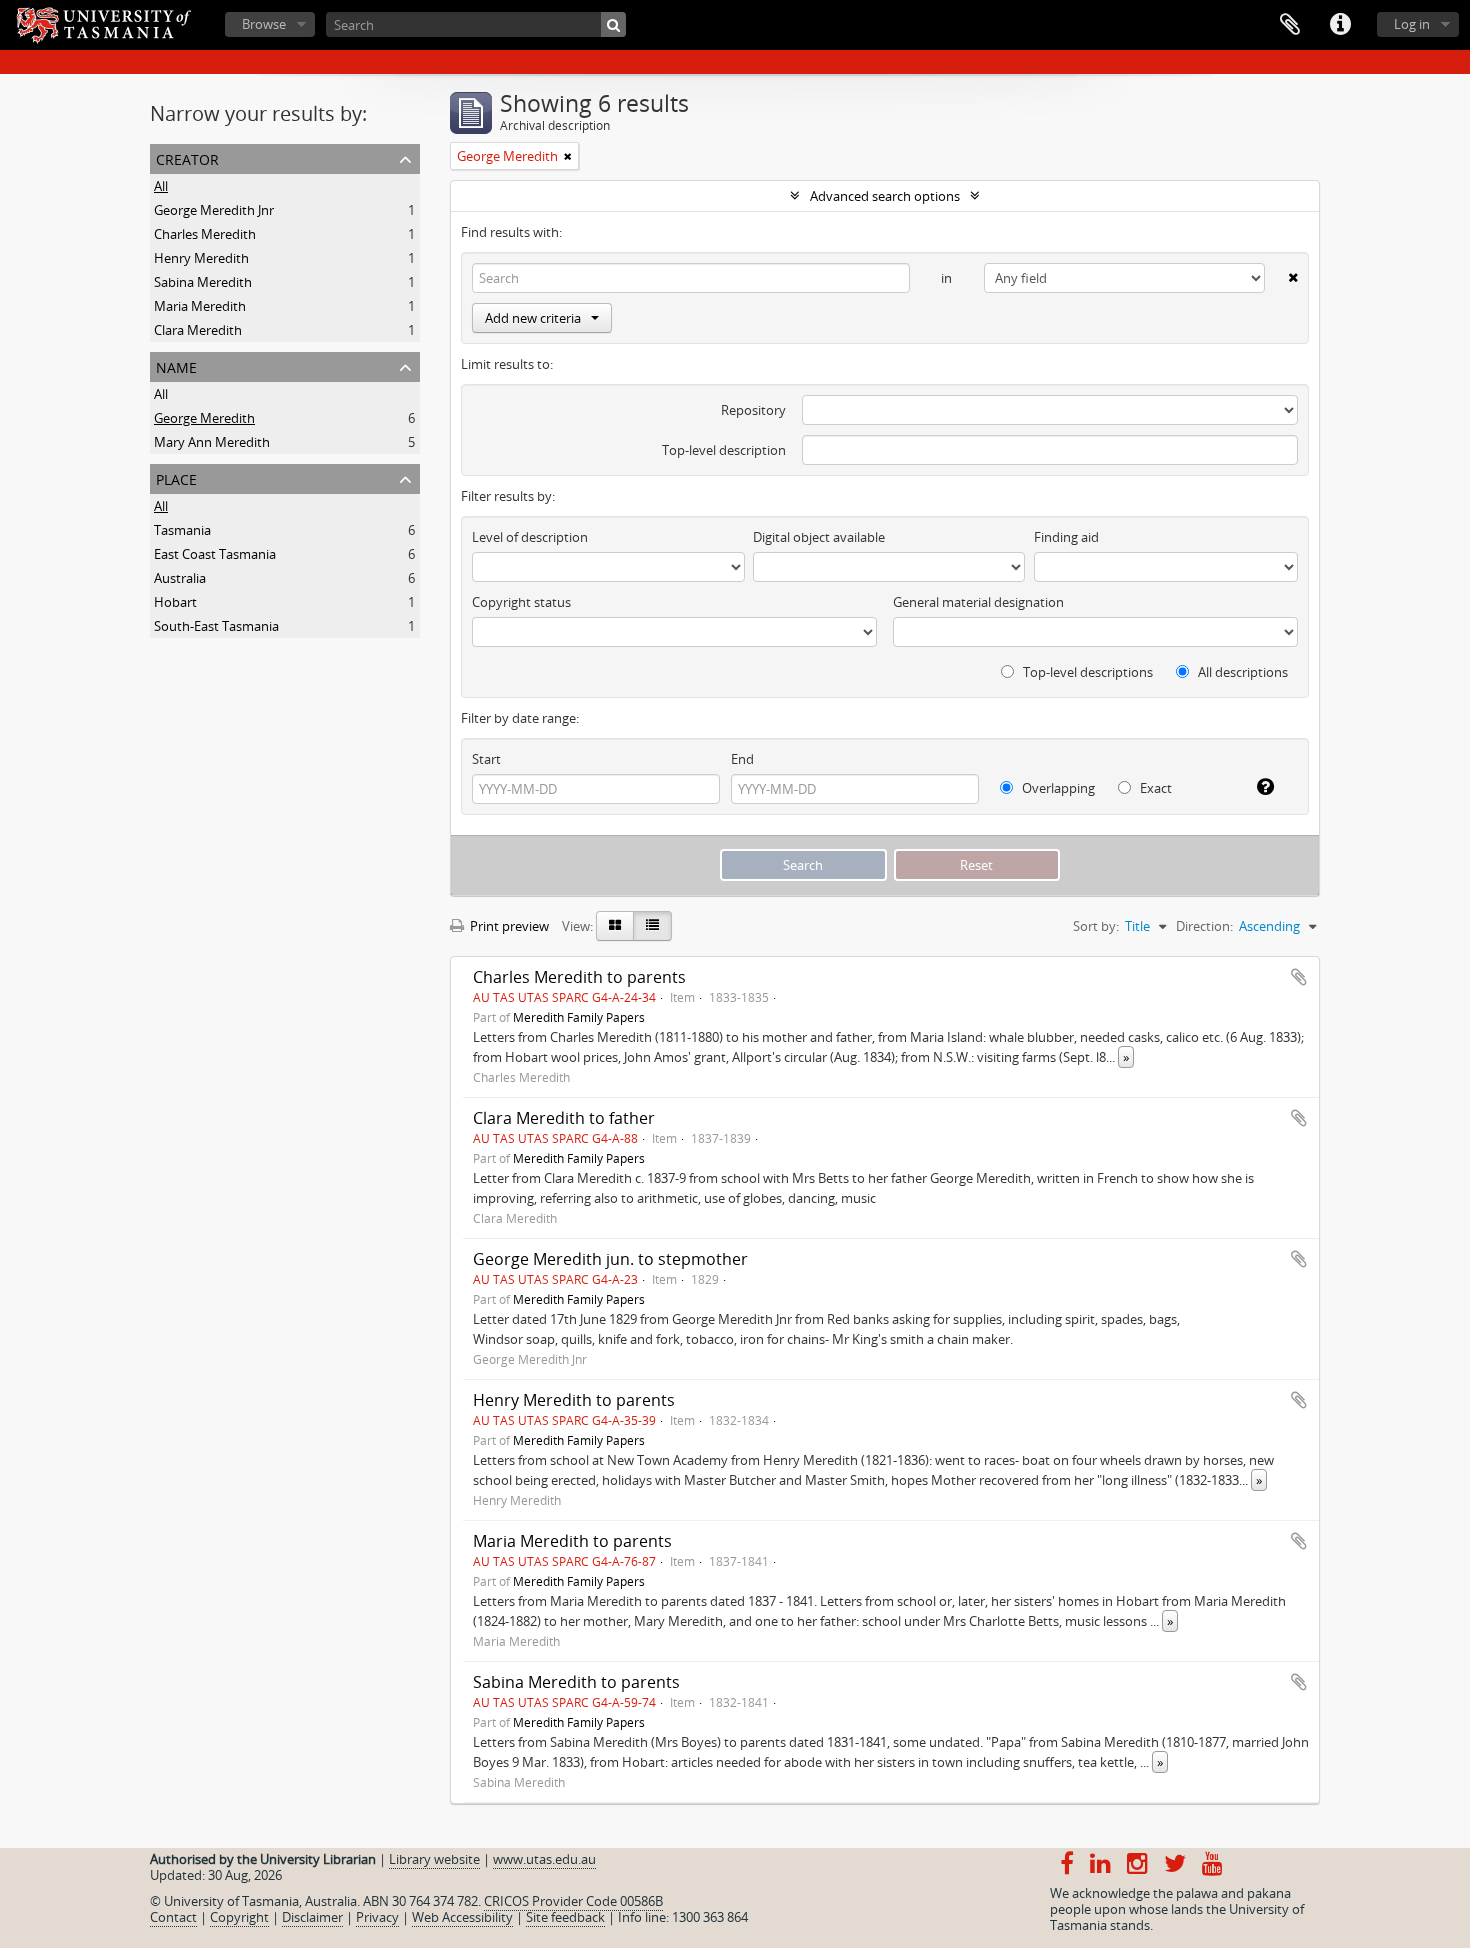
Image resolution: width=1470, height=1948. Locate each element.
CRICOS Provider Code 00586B (573, 1901)
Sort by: (1096, 926)
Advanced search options (885, 196)
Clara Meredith (198, 330)
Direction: (1204, 926)
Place (176, 477)
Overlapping (1057, 788)
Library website (434, 1859)
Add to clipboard (1299, 977)
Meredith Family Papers (579, 1017)
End (742, 759)
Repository (753, 410)
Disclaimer (312, 1917)
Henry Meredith (201, 258)
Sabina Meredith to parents (576, 1682)
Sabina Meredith (203, 282)
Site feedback (565, 1917)
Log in (1412, 24)
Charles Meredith (205, 234)
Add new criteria (533, 318)
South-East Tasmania (216, 626)
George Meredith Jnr (214, 210)
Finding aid (1066, 537)
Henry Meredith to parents (574, 1400)
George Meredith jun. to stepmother (610, 1259)
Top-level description (724, 450)
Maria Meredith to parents (572, 1541)
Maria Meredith (200, 306)
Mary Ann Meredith (212, 442)
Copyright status (521, 602)
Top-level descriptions (1086, 672)
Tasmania (182, 530)
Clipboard (1290, 25)
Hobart (175, 602)
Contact (173, 1917)
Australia (180, 578)
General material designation (978, 602)
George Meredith (204, 418)
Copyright (239, 1917)
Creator (187, 157)
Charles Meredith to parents (579, 977)
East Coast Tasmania (215, 554)
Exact (1154, 788)
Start (486, 759)
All (161, 186)
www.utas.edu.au (544, 1859)
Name (176, 365)
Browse (264, 24)
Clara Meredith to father (564, 1118)
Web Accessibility (462, 1917)
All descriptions (1241, 672)
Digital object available (819, 537)
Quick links (1340, 25)
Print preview (508, 926)
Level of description (530, 537)
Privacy (377, 1917)
